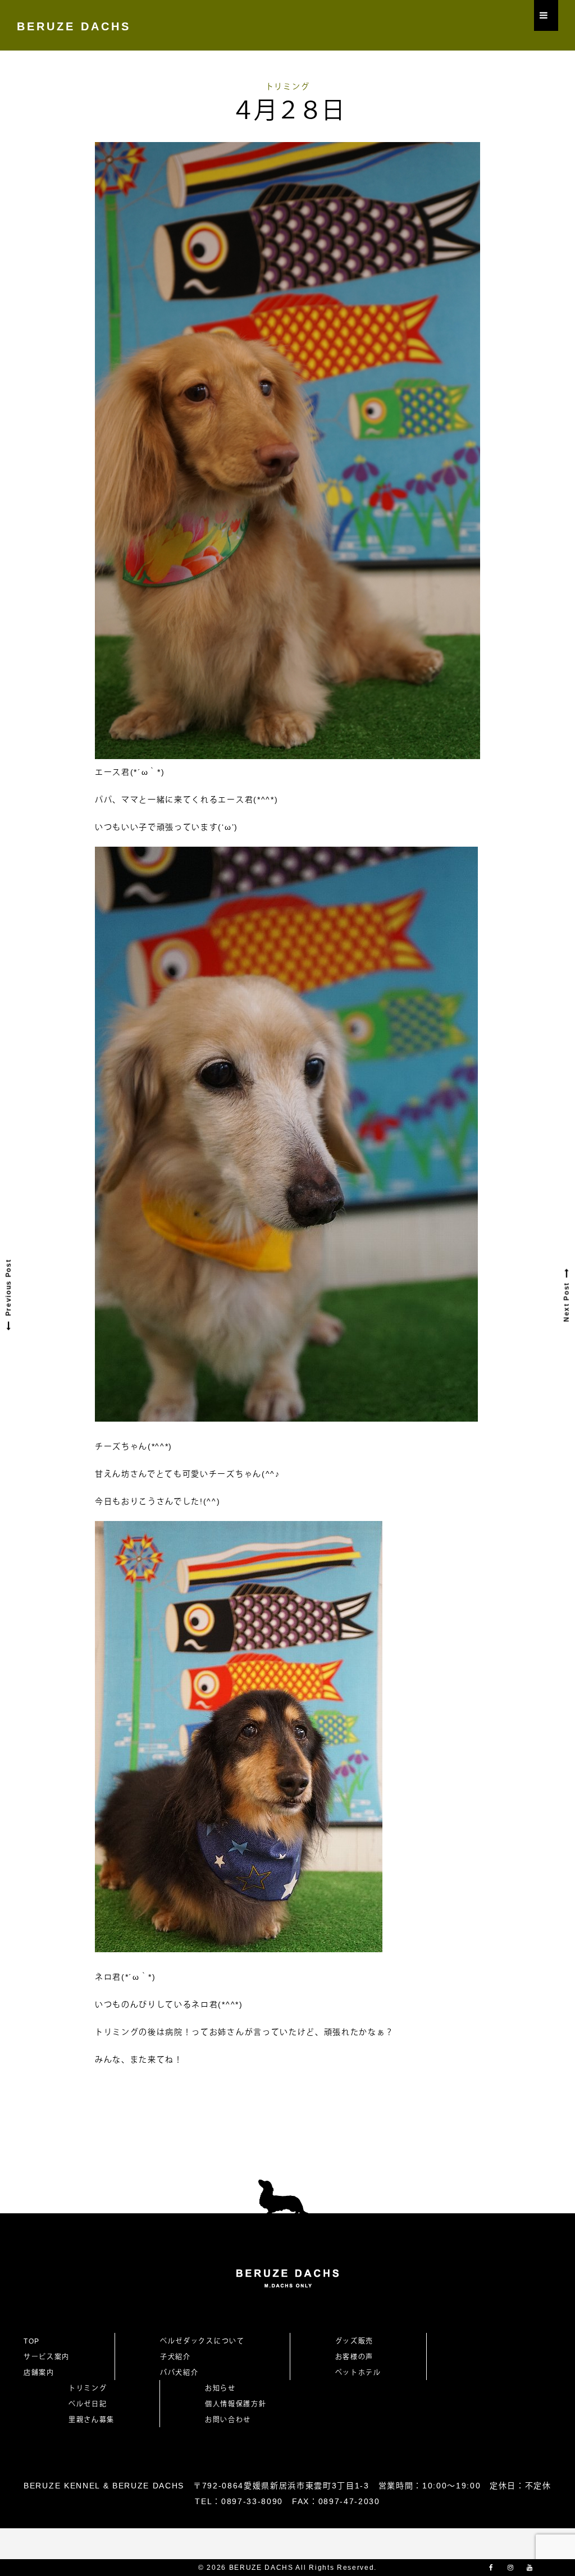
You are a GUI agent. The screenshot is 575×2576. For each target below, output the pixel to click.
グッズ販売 (354, 2341)
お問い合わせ (232, 2420)
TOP (32, 2341)
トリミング (287, 86)
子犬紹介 (175, 2357)
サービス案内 (47, 2357)
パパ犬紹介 (179, 2373)
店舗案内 (39, 2373)
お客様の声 (354, 2357)
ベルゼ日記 (88, 2404)
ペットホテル (358, 2373)
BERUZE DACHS (74, 26)
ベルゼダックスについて (202, 2341)
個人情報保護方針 (236, 2404)
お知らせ (220, 2388)
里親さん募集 (92, 2420)
